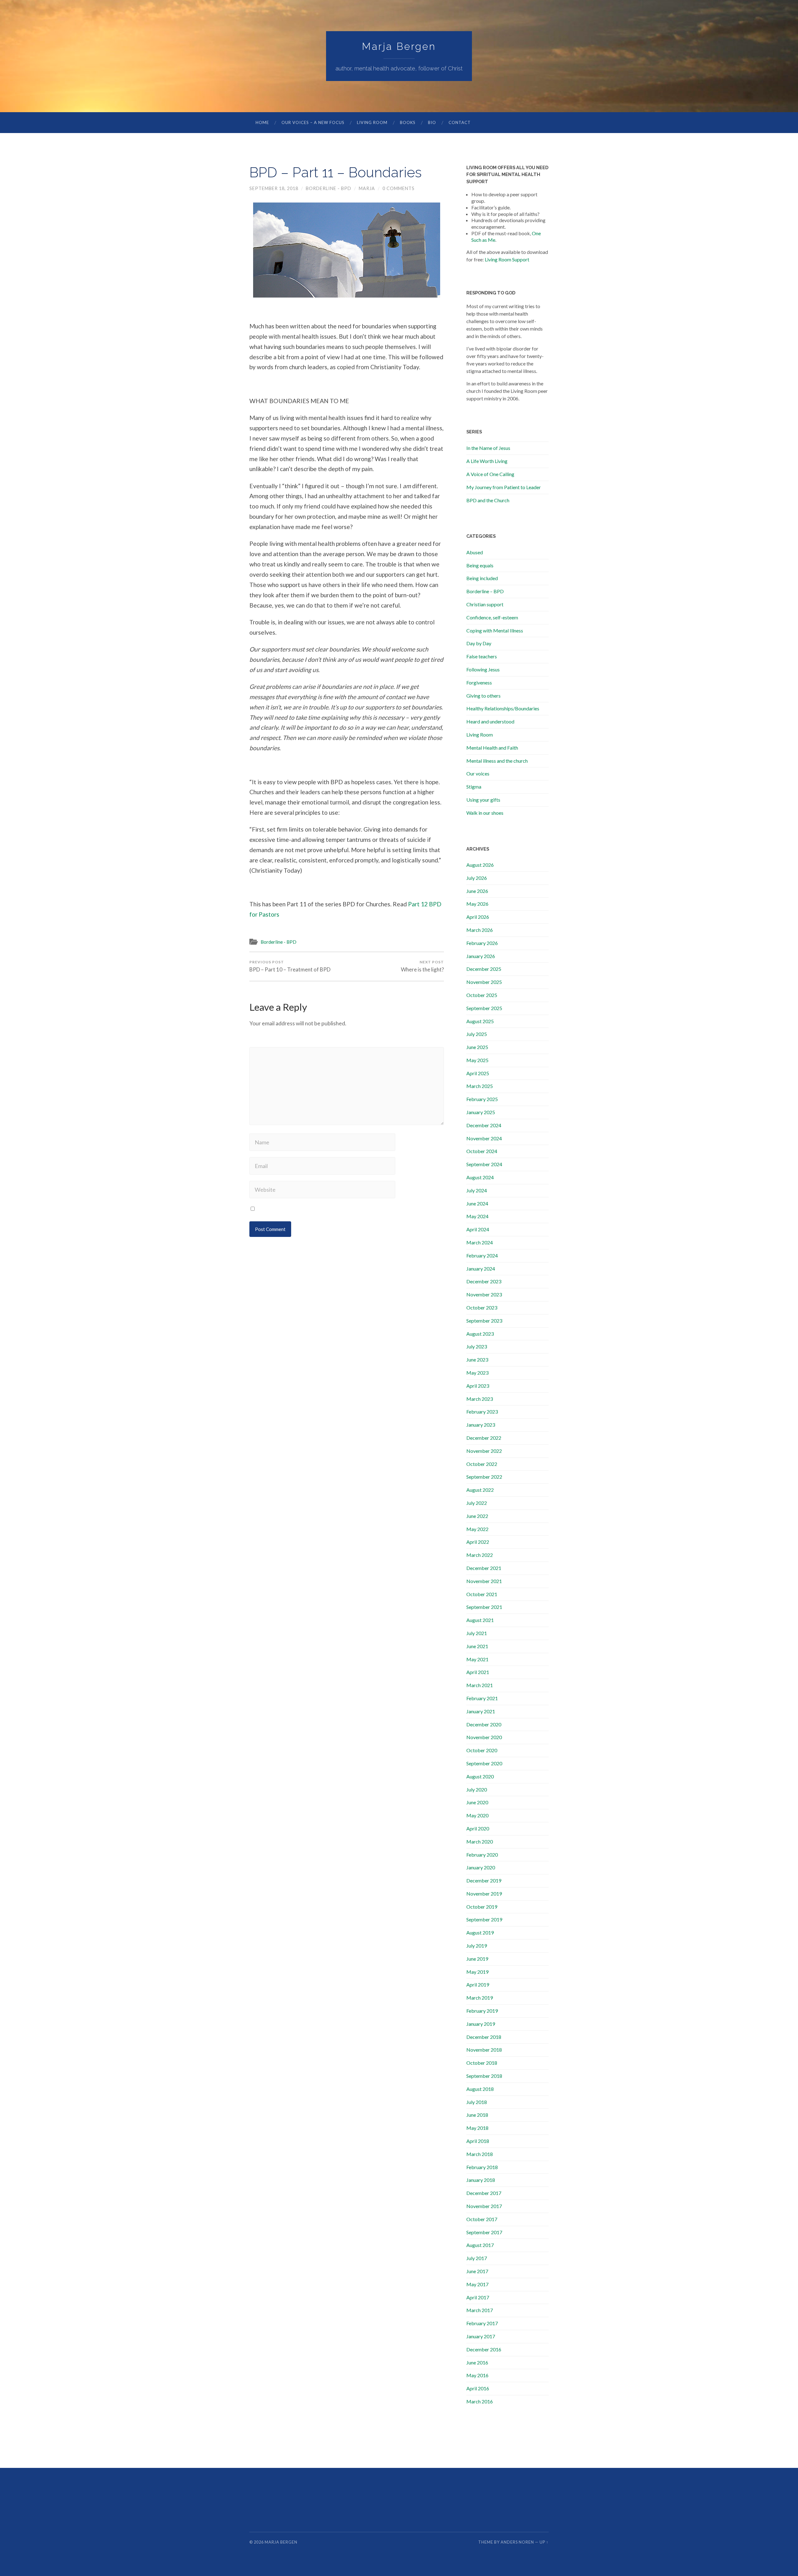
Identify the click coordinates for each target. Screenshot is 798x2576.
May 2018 (477, 2128)
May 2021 (477, 1659)
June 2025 (477, 1047)
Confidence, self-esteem (492, 617)
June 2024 (477, 1203)
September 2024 (484, 1164)
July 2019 (477, 1946)
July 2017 (477, 2258)
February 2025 (482, 1099)
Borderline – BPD (485, 591)
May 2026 (477, 904)
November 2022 (484, 1451)
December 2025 (484, 969)
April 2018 (478, 2141)
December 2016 (484, 2349)
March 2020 (480, 1841)
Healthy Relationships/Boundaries (503, 708)
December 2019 (484, 1880)
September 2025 (484, 1008)
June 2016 (477, 2362)
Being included (482, 578)
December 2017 (484, 2193)
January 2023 (481, 1425)
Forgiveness (479, 682)
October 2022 (482, 1464)
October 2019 (482, 1907)
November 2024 (484, 1138)
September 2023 (484, 1321)
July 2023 (477, 1346)
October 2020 (482, 1750)
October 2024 (482, 1151)
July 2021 (477, 1633)
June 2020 (477, 1802)
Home (262, 122)
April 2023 (478, 1386)
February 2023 (482, 1412)
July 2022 (477, 1503)
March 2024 (480, 1242)
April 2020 (478, 1828)
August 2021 (480, 1620)
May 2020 (477, 1815)
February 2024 (482, 1255)
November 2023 (484, 1294)
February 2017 (482, 2323)
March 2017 (480, 2310)
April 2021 (478, 1672)
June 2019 (477, 1959)
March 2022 (480, 1555)
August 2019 (480, 1932)
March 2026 (480, 930)
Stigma (474, 787)
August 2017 (480, 2245)
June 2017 (477, 2271)
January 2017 (481, 2336)
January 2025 (481, 1112)
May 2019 (477, 1972)
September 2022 (484, 1477)
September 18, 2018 (274, 188)
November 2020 (484, 1737)
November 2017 (484, 2206)
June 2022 (477, 1516)
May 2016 (477, 2375)
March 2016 (480, 2401)
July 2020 (477, 1789)
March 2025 (480, 1086)
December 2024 (484, 1125)
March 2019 (480, 1998)
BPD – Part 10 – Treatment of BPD (290, 966)
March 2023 (480, 1399)
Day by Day (479, 643)
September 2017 (484, 2232)
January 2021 (481, 1711)
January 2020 (481, 1867)
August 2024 (480, 1177)
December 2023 (484, 1281)
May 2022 (477, 1529)
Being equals (480, 565)
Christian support (485, 604)
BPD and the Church (488, 500)
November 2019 (484, 1894)
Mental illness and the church (497, 761)
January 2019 (481, 2024)
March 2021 (480, 1685)
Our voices (478, 773)
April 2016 (478, 2388)
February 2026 (482, 943)
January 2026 (481, 956)
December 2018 (484, 2037)
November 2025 (484, 982)
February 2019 (482, 2011)
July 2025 (477, 1034)
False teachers (482, 656)
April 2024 (478, 1229)
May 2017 (477, 2284)
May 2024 (477, 1216)
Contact (460, 122)
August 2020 (480, 1776)
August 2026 (480, 865)
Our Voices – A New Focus (313, 122)
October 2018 (482, 2063)
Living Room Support (507, 259)
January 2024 (481, 1269)
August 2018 (480, 2089)
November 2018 (484, 2050)
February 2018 (482, 2167)
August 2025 (480, 1021)
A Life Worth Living (487, 461)
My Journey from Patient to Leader (504, 487)
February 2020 (482, 1855)
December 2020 (484, 1724)
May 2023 (477, 1373)
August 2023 (480, 1334)
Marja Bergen (399, 46)
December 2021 (484, 1568)
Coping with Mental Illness (495, 630)
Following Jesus (483, 669)
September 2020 (484, 1763)
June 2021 (477, 1646)
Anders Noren (517, 2542)
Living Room (372, 122)
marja (367, 188)
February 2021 (482, 1698)
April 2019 (478, 1984)
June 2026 (477, 891)
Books (408, 122)
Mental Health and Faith (492, 748)
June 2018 (477, 2115)
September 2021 (484, 1607)
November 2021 (484, 1581)
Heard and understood (490, 721)
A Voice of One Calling (490, 474)
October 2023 (482, 1307)
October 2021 (482, 1594)
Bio (432, 122)
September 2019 (484, 1919)
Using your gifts (483, 800)
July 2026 (477, 878)
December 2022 (484, 1438)
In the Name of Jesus (488, 448)
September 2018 (484, 2076)
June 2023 (477, 1360)
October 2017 (482, 2219)
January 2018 (481, 2180)
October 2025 (482, 995)
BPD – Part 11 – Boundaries (336, 172)
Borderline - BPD (329, 188)
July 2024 (477, 1190)
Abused (475, 552)
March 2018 (480, 2154)
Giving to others (483, 696)
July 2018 (477, 2102)
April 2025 (478, 1073)
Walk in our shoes (485, 813)
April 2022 (478, 1542)
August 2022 (480, 1490)
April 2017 (478, 2297)
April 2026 (478, 917)
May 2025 (477, 1060)
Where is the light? (422, 966)
